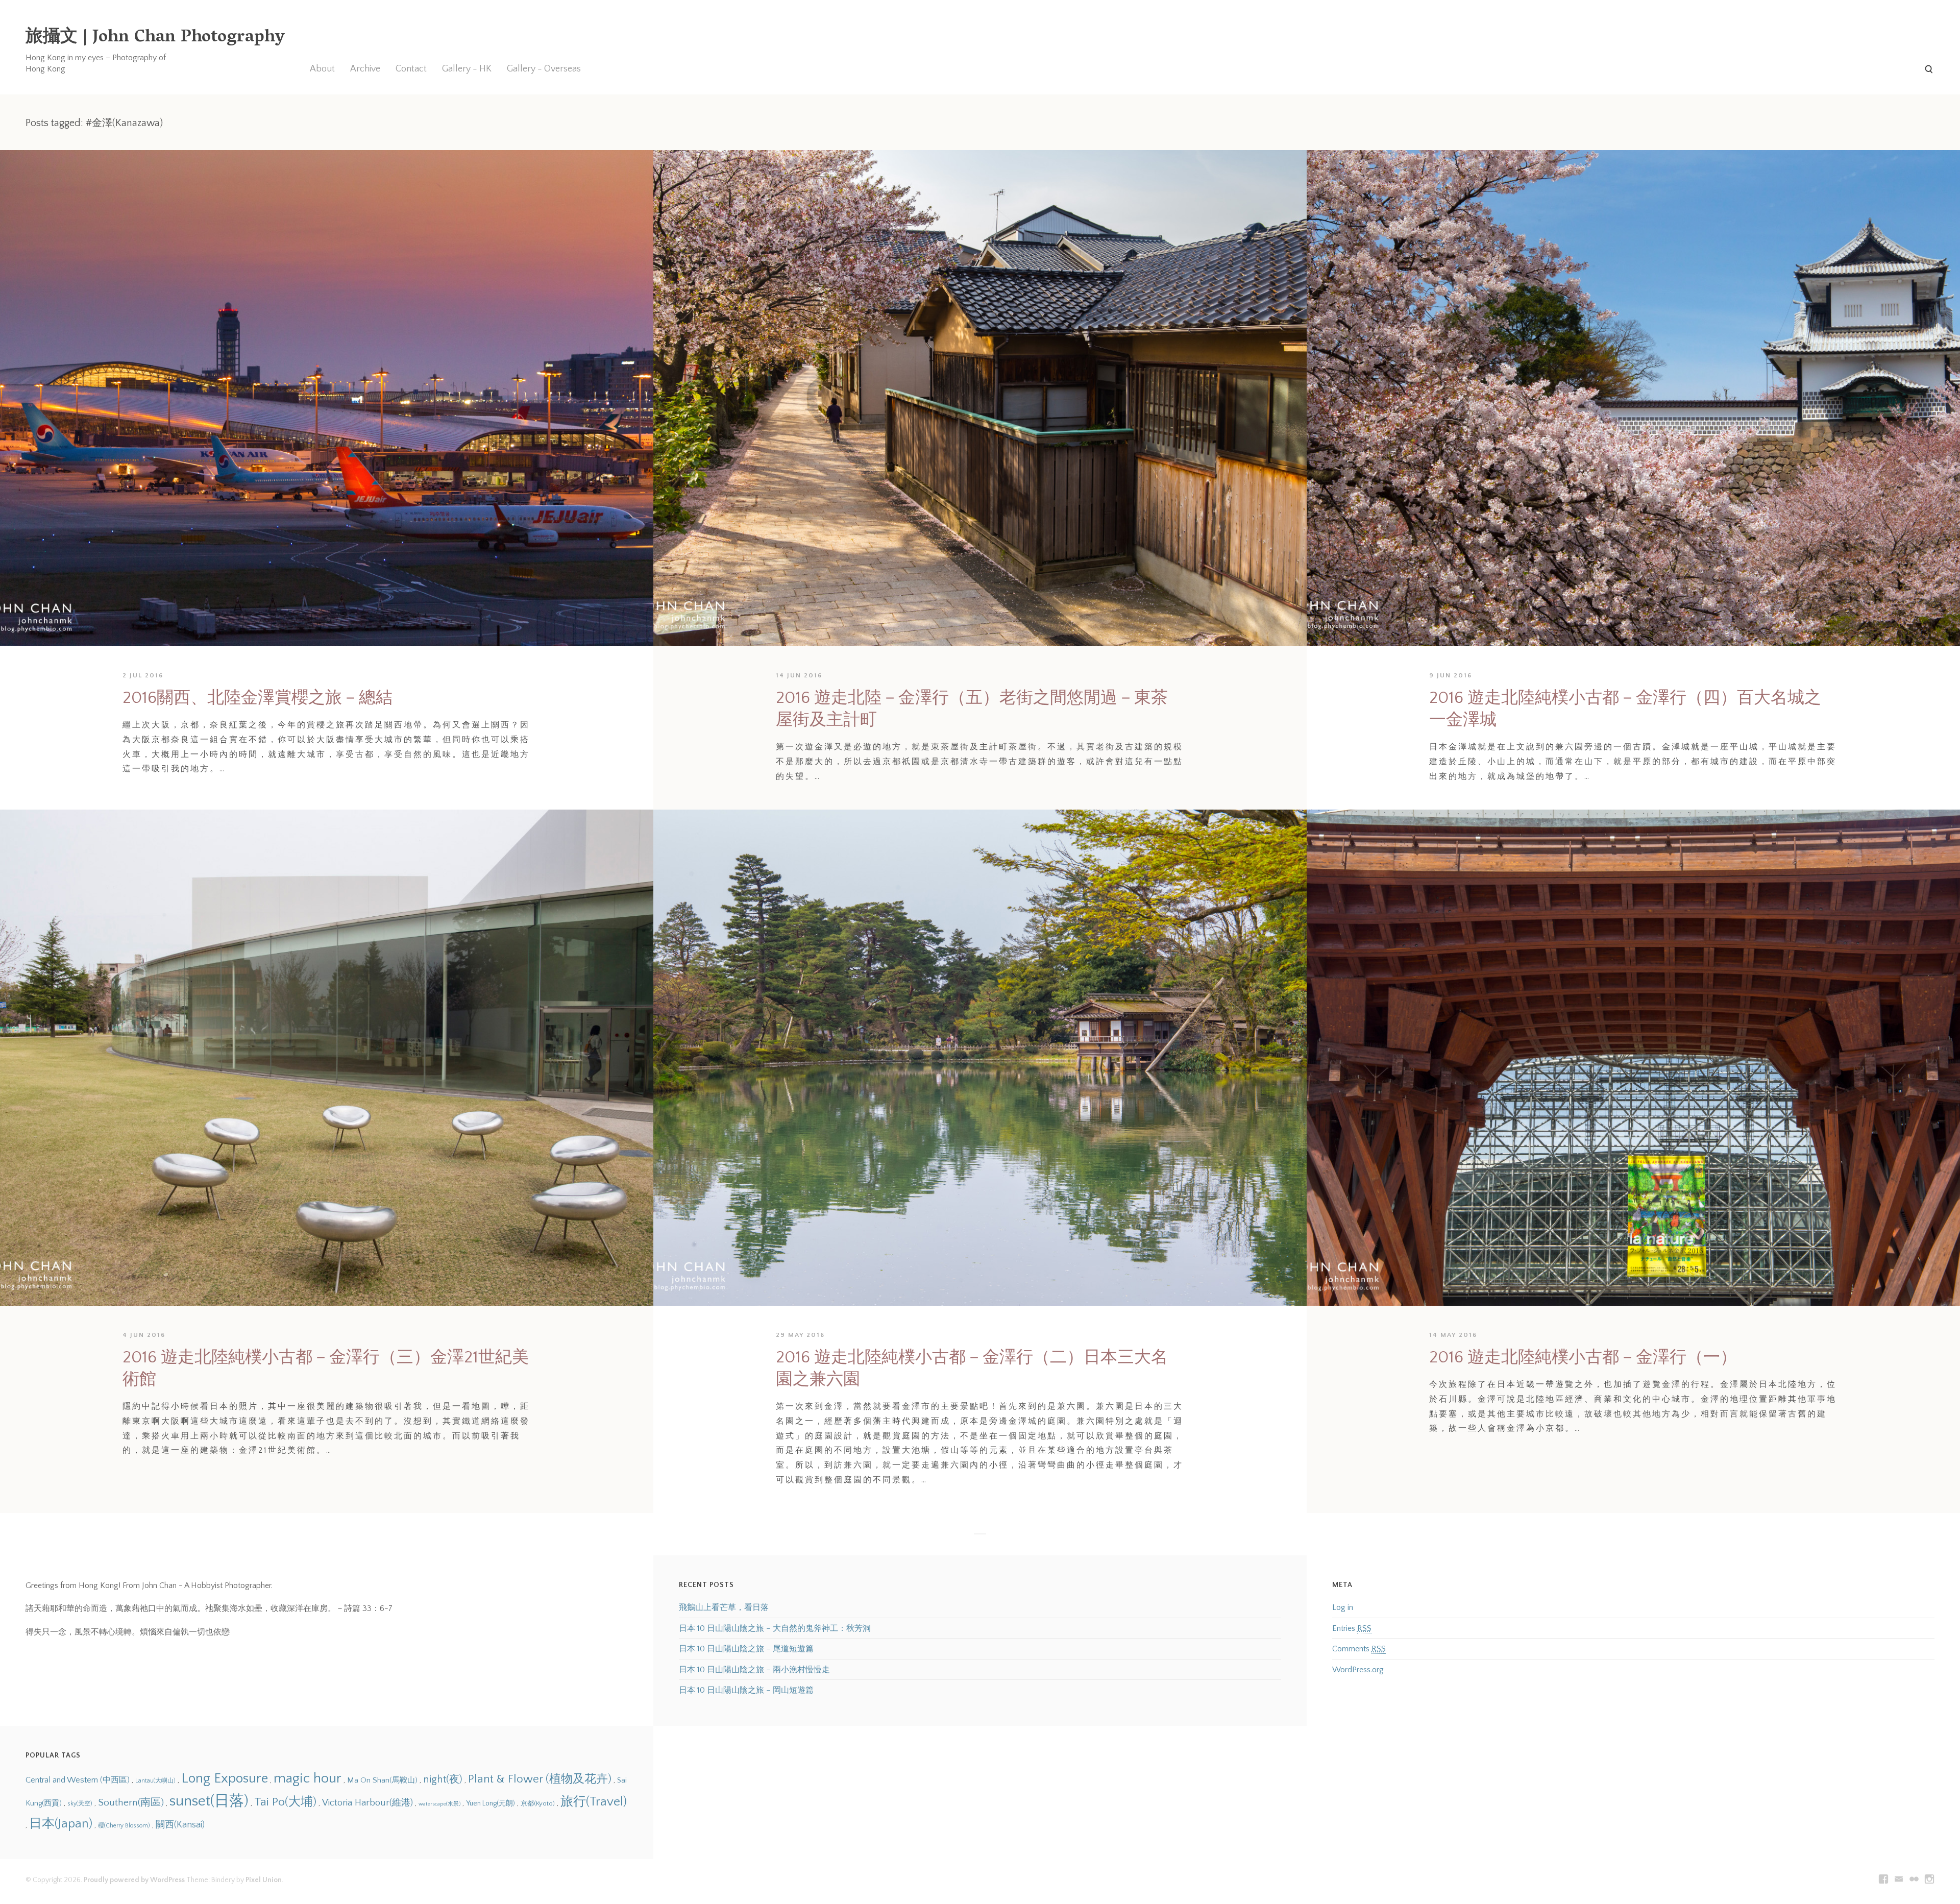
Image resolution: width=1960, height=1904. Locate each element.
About (322, 69)
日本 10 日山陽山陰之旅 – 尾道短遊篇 (746, 1649)
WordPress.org (1358, 1670)
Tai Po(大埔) (285, 1802)
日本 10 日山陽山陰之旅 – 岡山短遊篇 (746, 1690)
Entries (1352, 1628)
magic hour (308, 1778)
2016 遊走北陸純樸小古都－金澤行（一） (1583, 1358)
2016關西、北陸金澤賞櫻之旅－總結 (258, 698)
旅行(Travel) (594, 1802)
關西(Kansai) (180, 1825)
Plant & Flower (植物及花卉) (540, 1779)
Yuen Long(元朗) (491, 1803)
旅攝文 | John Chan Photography (155, 38)
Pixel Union (264, 1880)
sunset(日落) (209, 1801)
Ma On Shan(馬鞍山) (382, 1780)
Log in (1343, 1607)
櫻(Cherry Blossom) (124, 1826)
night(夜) (443, 1779)
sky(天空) (80, 1804)
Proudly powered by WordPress (134, 1880)
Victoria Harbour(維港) (367, 1803)
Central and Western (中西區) (78, 1780)
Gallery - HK (467, 69)
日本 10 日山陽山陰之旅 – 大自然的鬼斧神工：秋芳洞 (775, 1628)
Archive (365, 69)
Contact (411, 69)
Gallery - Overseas (544, 69)
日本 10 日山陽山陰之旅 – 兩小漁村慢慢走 (754, 1670)
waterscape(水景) (439, 1804)
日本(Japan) (61, 1824)
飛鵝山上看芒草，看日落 (724, 1607)
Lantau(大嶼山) (155, 1781)
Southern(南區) (131, 1802)
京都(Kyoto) (538, 1803)
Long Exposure (225, 1778)
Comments (1359, 1649)
